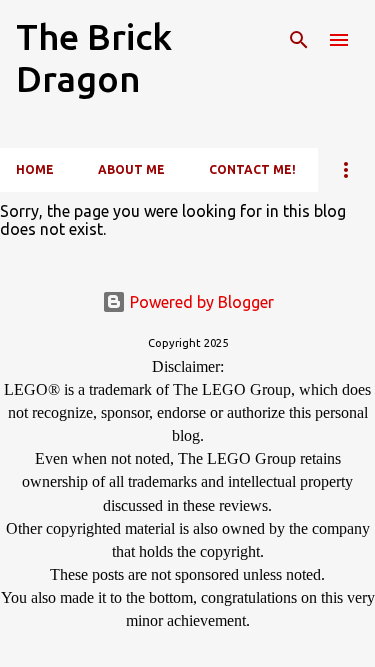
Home (35, 169)
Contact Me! (252, 169)
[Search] (299, 40)
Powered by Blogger (200, 302)
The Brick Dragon (94, 57)
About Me (131, 169)
